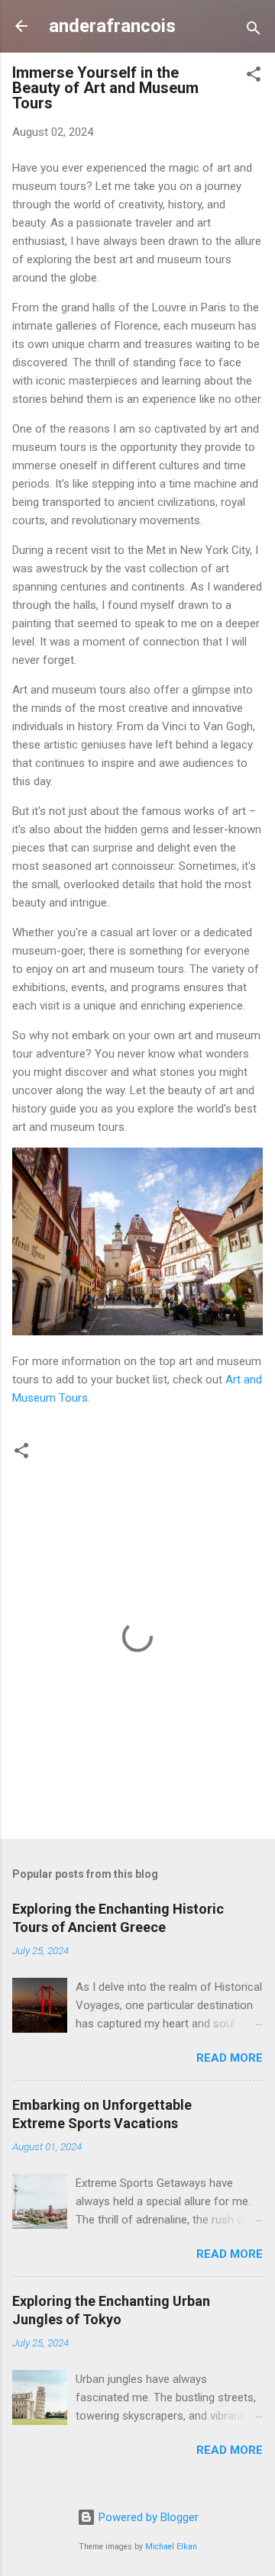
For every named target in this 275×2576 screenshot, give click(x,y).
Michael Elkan (171, 2547)
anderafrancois (112, 26)
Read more (230, 2058)
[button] (254, 77)
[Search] (254, 31)
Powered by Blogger (147, 2517)
